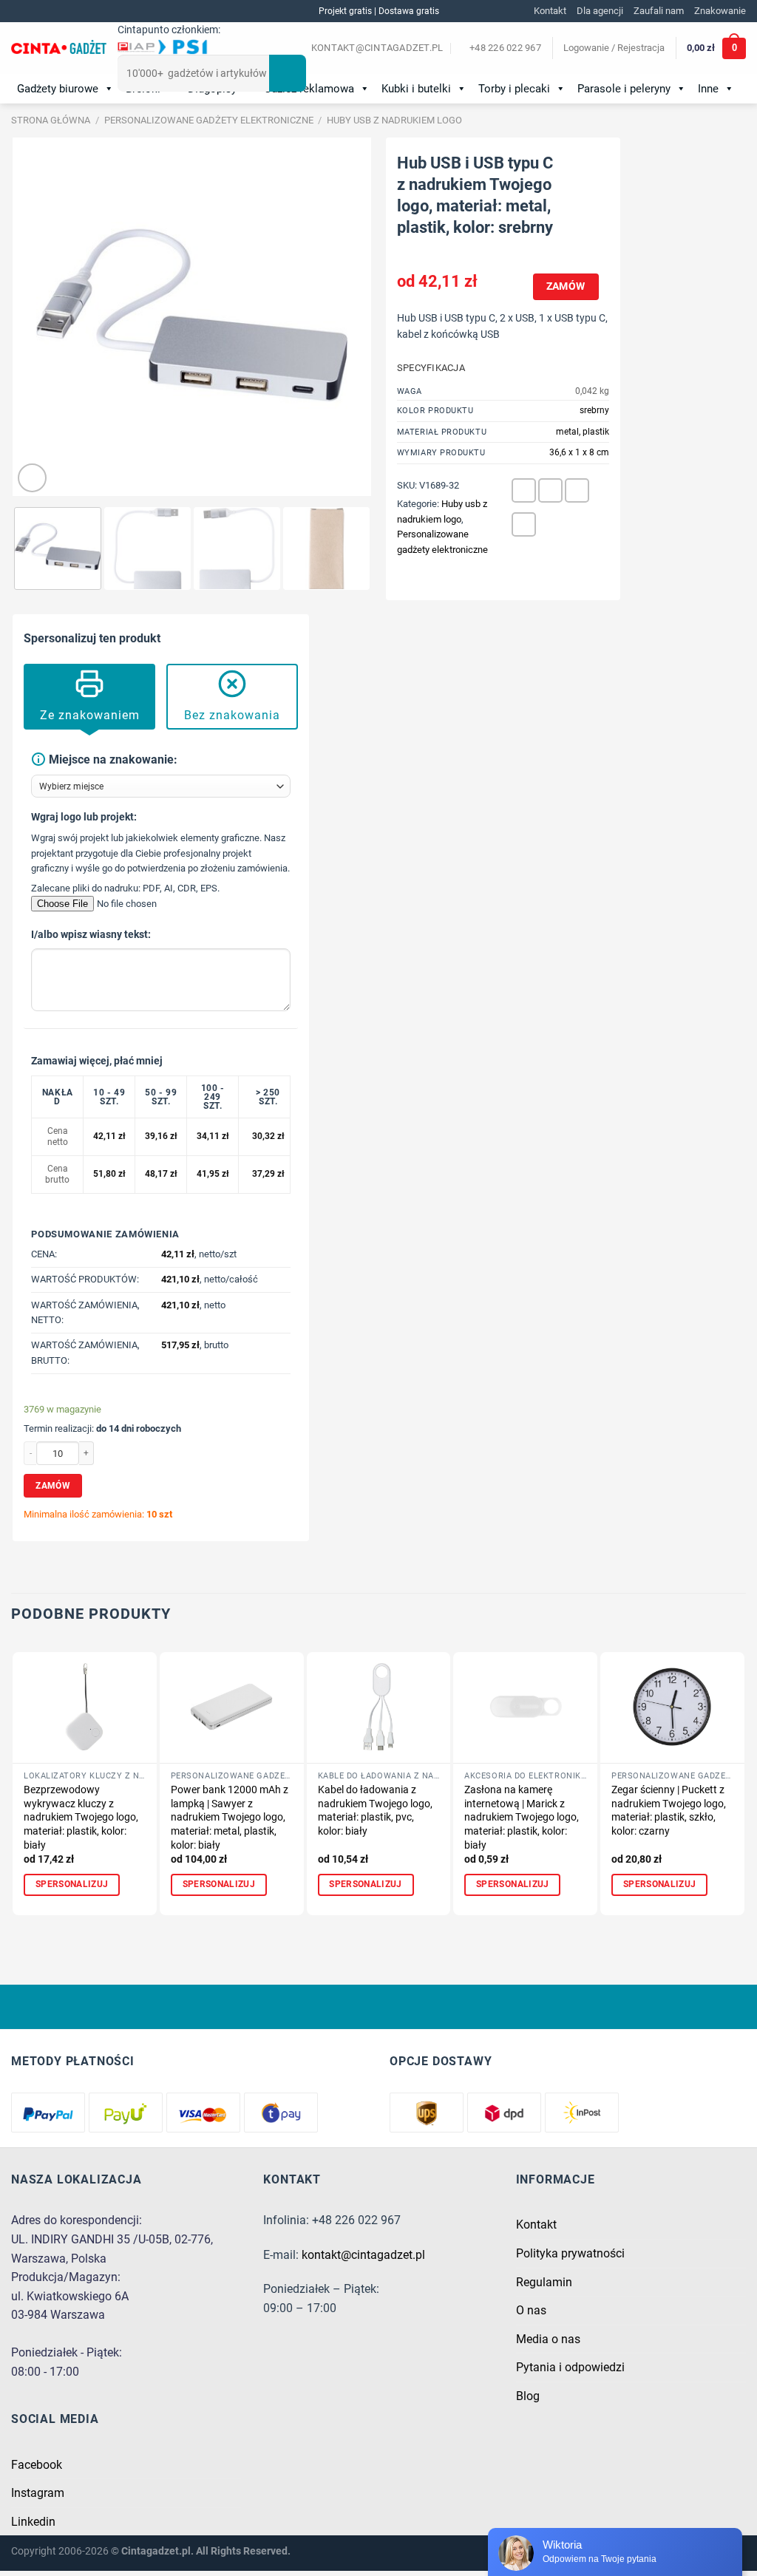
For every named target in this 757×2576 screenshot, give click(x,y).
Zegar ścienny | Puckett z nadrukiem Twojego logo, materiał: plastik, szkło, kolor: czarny (669, 1811)
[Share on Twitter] (550, 490)
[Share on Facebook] (524, 490)
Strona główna (51, 120)
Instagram (38, 2493)
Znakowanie (720, 11)
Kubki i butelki (416, 89)
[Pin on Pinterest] (577, 490)
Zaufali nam (659, 11)
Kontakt (550, 11)
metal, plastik (583, 432)
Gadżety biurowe (58, 89)
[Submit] (288, 73)
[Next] (345, 317)
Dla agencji (600, 11)
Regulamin (544, 2282)
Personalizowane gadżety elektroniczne (209, 120)
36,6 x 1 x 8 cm (579, 452)
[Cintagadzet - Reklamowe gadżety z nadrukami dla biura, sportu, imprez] (59, 49)
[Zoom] (32, 478)
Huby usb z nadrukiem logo (394, 120)
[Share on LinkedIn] (524, 524)
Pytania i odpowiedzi (570, 2367)
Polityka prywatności (570, 2253)
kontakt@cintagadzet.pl (363, 2255)
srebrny (594, 410)
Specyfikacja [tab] (431, 368)
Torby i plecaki (514, 89)
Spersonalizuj (72, 1884)
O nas (531, 2310)
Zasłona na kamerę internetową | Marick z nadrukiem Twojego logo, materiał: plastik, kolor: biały (522, 1818)
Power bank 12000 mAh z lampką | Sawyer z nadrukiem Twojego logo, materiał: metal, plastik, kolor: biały (230, 1818)
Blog (528, 2396)
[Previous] (38, 317)
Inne (708, 89)
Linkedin (33, 2522)
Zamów (566, 286)
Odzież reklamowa (309, 89)
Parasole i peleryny (624, 89)
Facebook (37, 2465)
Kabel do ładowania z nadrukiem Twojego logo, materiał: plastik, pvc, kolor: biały (375, 1811)
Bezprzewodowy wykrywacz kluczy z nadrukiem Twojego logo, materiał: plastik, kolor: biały (81, 1818)
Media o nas (548, 2339)
